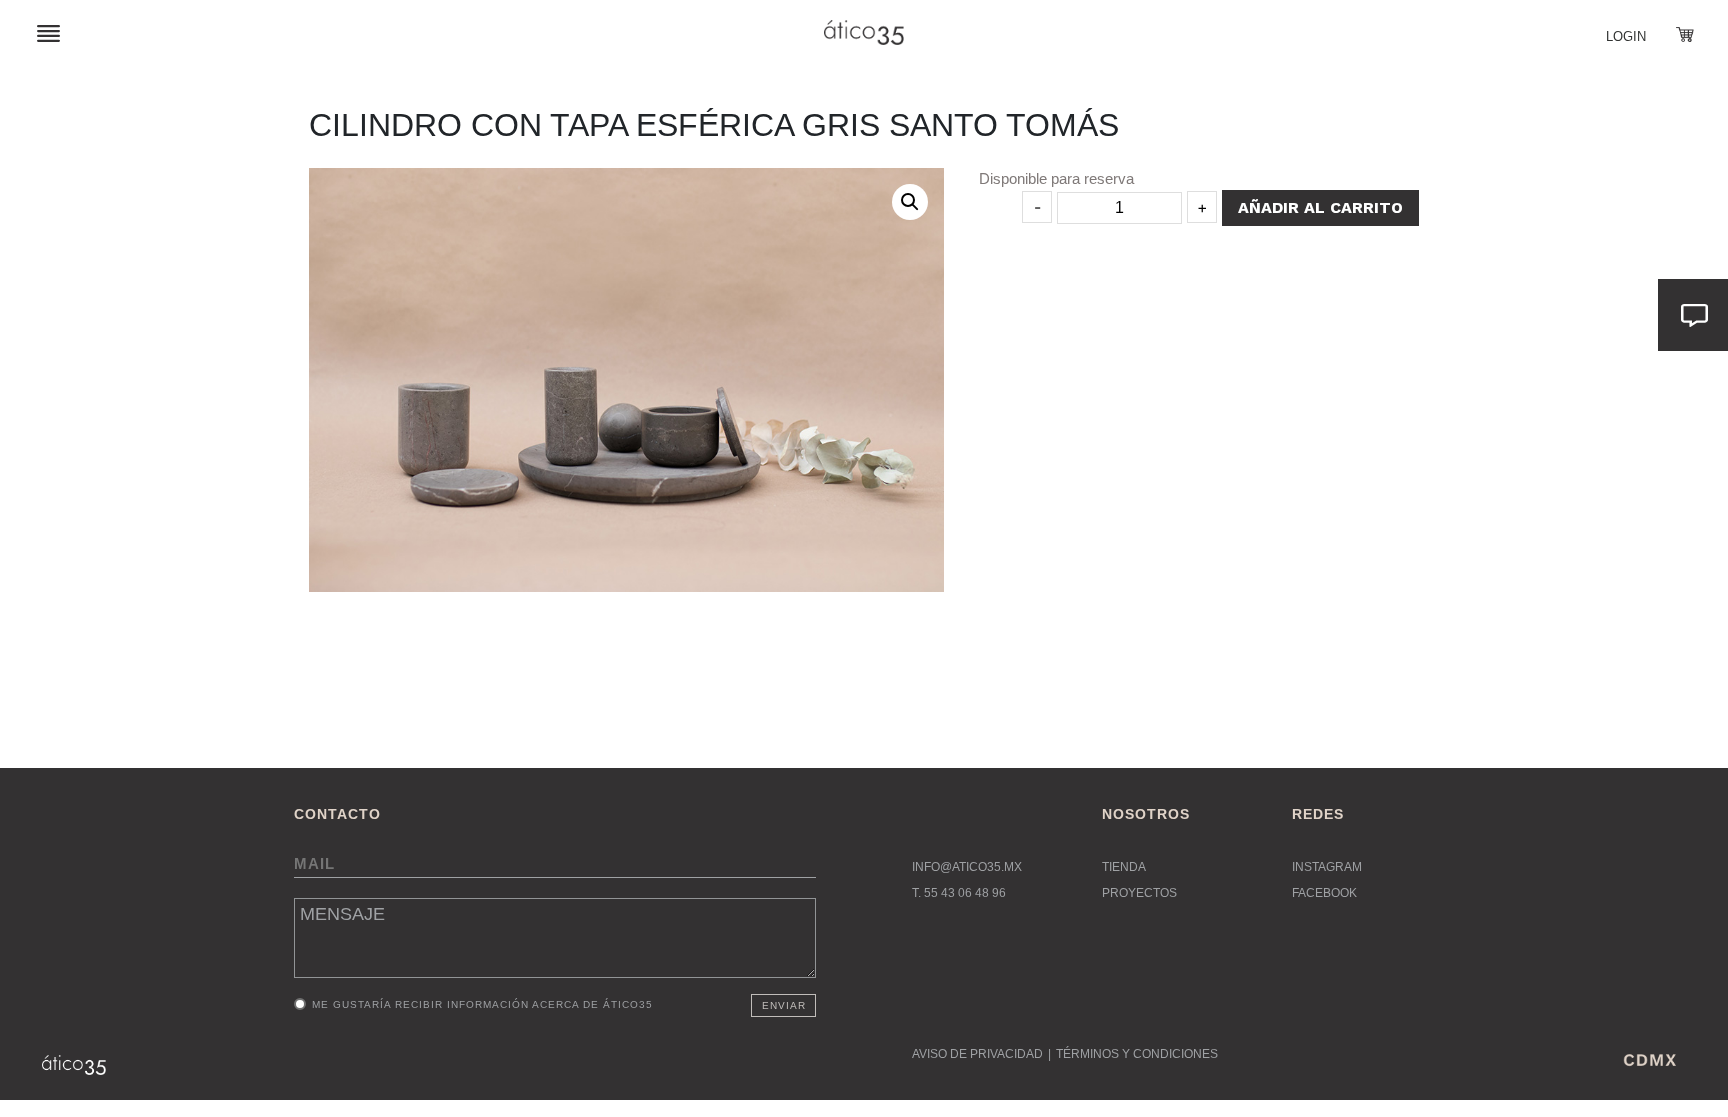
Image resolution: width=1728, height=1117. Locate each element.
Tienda (1124, 867)
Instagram (1327, 867)
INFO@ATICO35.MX (967, 867)
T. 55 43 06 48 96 (959, 893)
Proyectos (1139, 893)
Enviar (784, 1005)
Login (1626, 36)
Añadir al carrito (1320, 207)
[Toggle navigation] (48, 32)
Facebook (1324, 893)
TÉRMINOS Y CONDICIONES (1137, 1054)
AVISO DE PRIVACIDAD (977, 1054)
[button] (910, 202)
